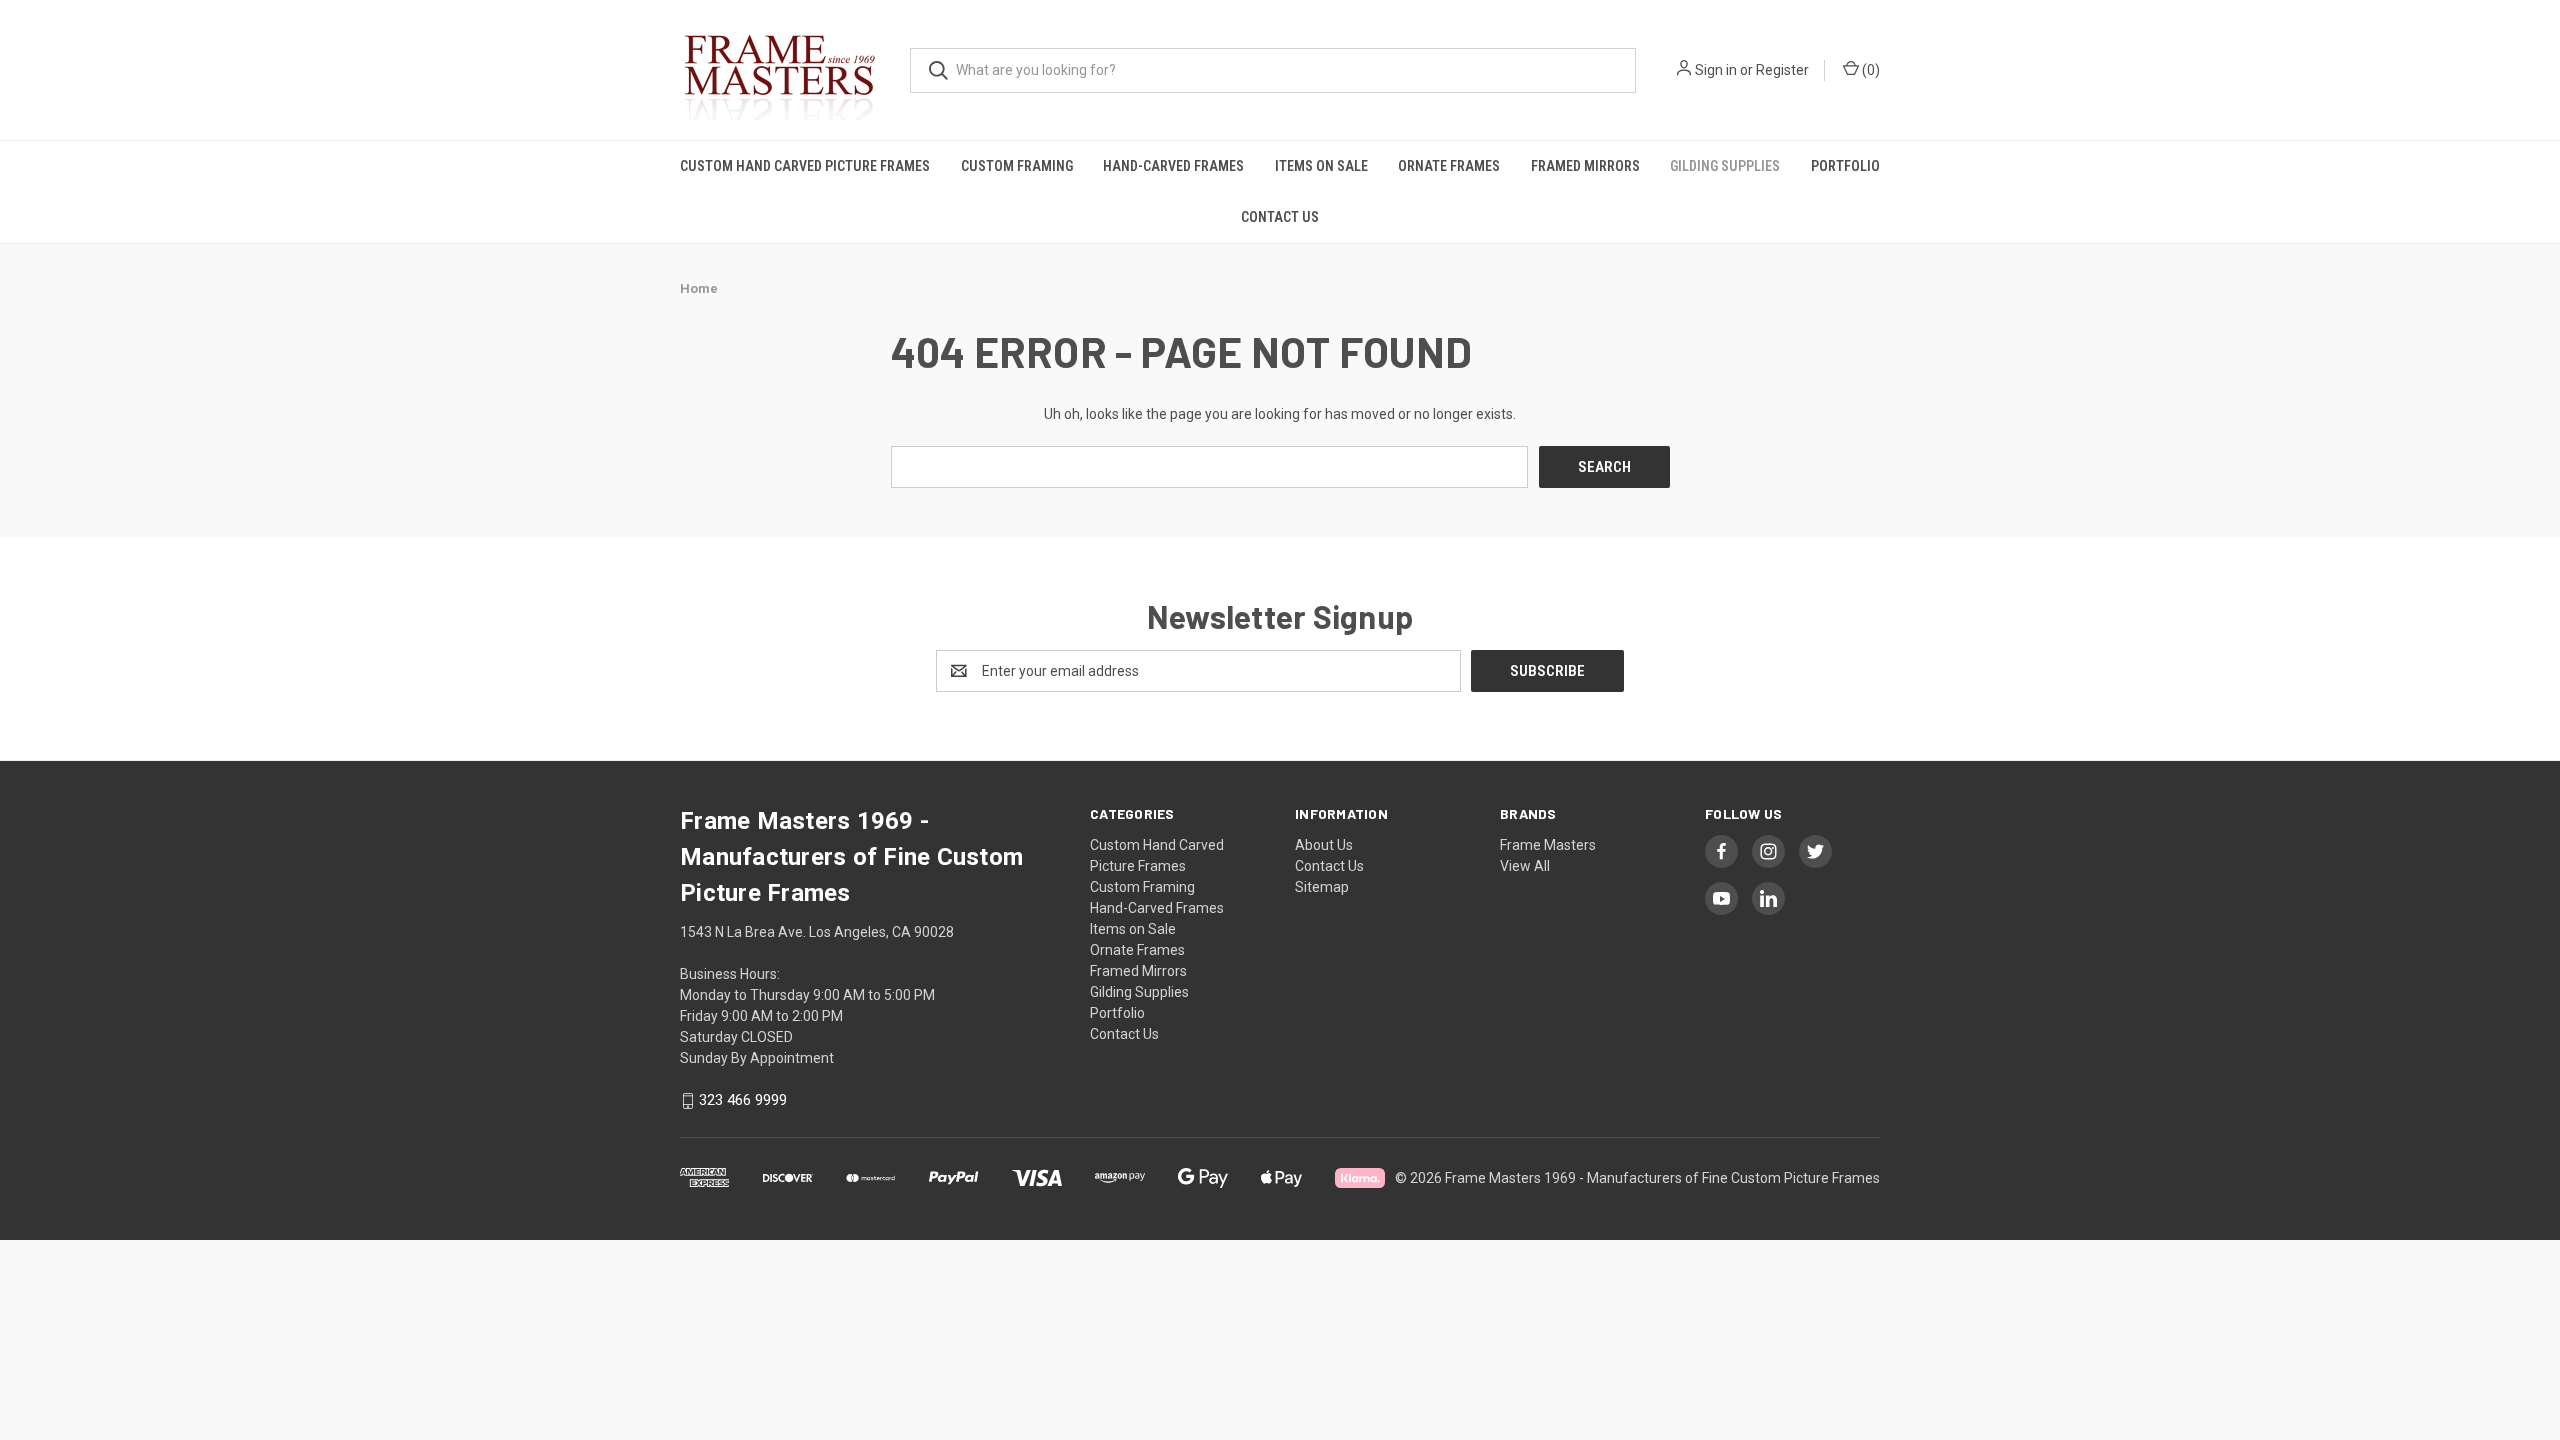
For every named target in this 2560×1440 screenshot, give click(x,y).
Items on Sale (1321, 166)
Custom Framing (1017, 166)
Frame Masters (1548, 845)
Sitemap (1322, 887)
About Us (1324, 845)
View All (1525, 866)
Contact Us (1280, 217)
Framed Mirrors (1585, 166)
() (1869, 70)
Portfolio (1845, 166)
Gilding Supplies (1725, 166)
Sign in (1716, 70)
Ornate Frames (1449, 166)
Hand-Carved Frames (1173, 166)
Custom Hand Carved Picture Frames (805, 166)
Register (1782, 70)
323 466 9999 (743, 1101)
